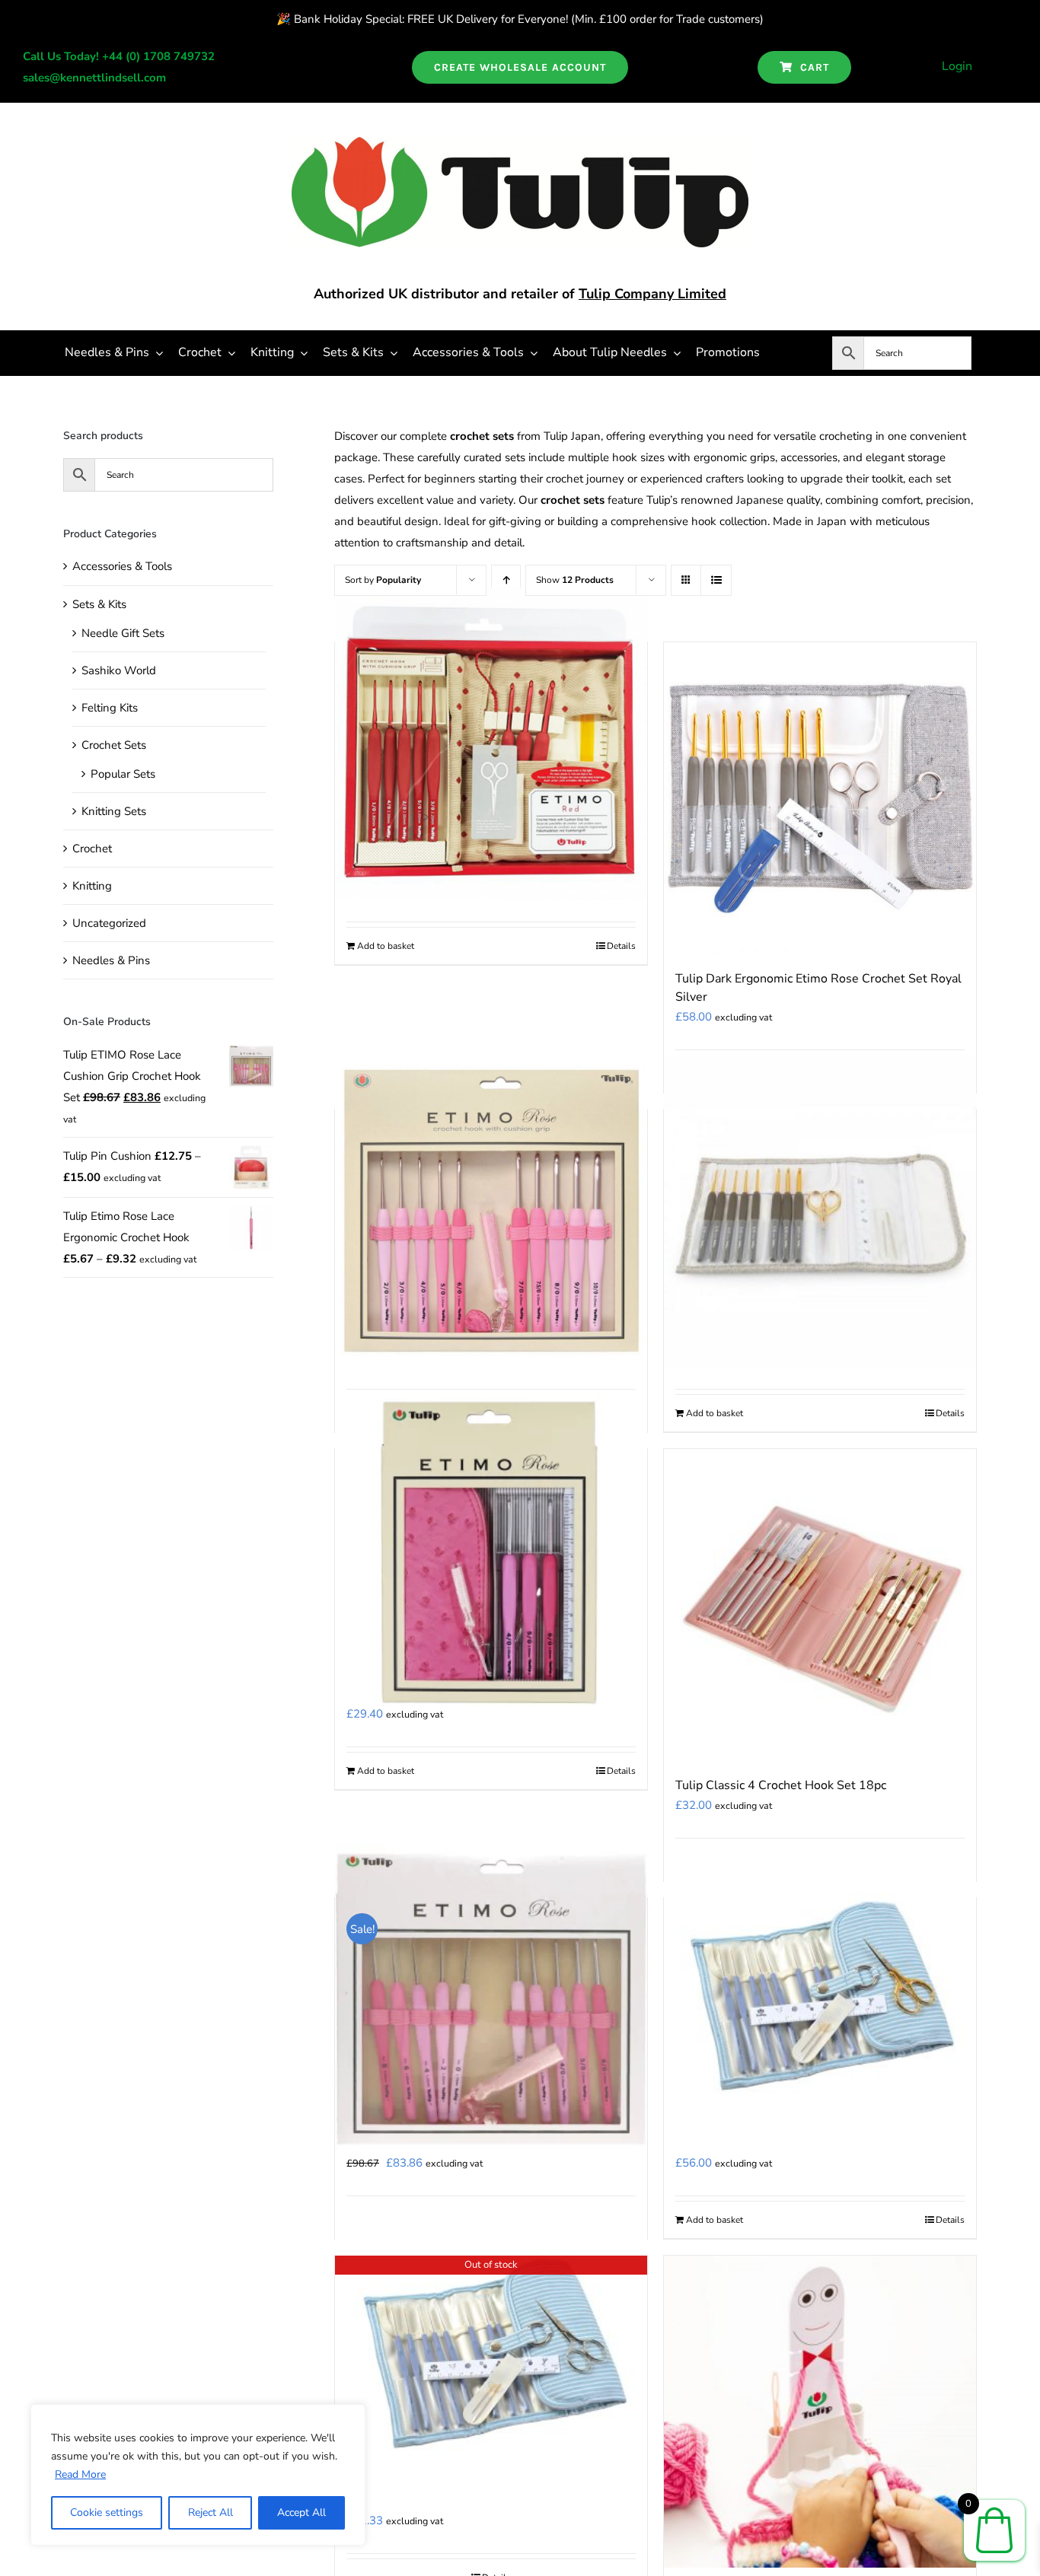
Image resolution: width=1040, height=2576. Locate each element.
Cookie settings (107, 2512)
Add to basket (386, 946)
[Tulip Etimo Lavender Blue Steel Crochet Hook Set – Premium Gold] (820, 1999)
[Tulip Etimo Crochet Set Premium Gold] (820, 1211)
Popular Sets (123, 774)
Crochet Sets (114, 745)
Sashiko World (119, 670)
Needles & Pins (111, 960)
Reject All (211, 2512)
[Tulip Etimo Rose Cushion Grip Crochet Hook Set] (491, 1211)
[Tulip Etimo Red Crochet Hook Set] (491, 744)
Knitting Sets (114, 811)
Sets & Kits (99, 604)
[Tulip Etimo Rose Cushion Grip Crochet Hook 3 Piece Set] (491, 1550)
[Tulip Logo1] (520, 142)
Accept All (301, 2512)
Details (621, 946)
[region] (198, 2475)
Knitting (92, 886)
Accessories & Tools (122, 566)
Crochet (92, 849)
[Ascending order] (506, 580)
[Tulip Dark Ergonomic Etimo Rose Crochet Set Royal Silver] (820, 798)
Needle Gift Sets (123, 633)
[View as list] (716, 580)
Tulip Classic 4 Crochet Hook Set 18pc (781, 1785)
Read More (80, 2474)
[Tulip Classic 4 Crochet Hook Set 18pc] (820, 1605)
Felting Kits (110, 708)
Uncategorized (109, 923)
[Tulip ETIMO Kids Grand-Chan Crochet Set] (820, 2412)
